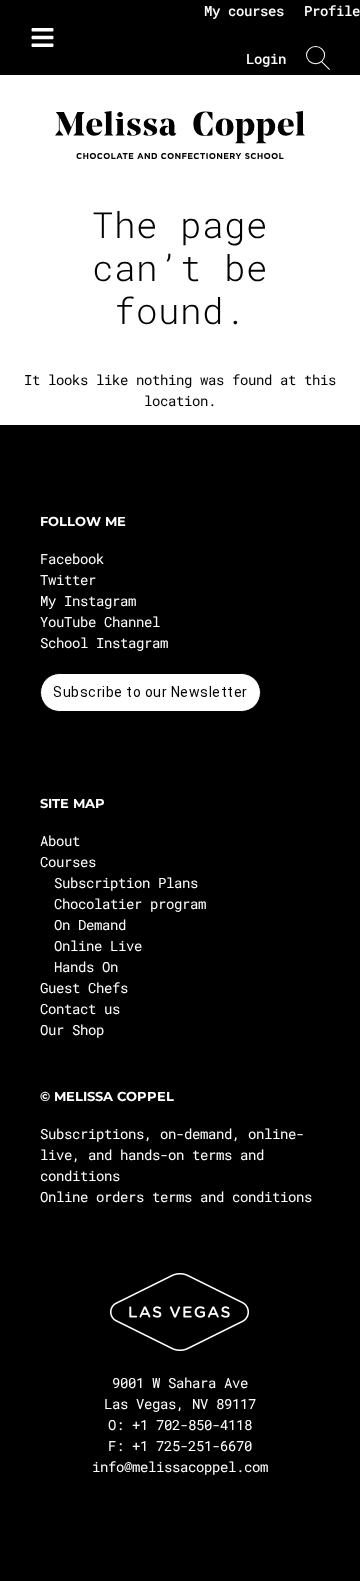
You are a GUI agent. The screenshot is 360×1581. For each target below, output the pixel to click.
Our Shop (72, 1029)
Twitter (68, 579)
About (60, 840)
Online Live (98, 945)
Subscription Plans (126, 882)
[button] (37, 38)
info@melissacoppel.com (180, 1466)
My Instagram (88, 600)
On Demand (90, 924)
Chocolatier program (130, 903)
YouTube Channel (100, 621)
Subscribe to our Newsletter (150, 692)
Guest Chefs (84, 987)
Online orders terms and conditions (176, 1196)
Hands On (86, 966)
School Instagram (104, 642)
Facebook (72, 558)
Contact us (80, 1008)
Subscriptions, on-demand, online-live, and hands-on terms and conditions (172, 1154)
